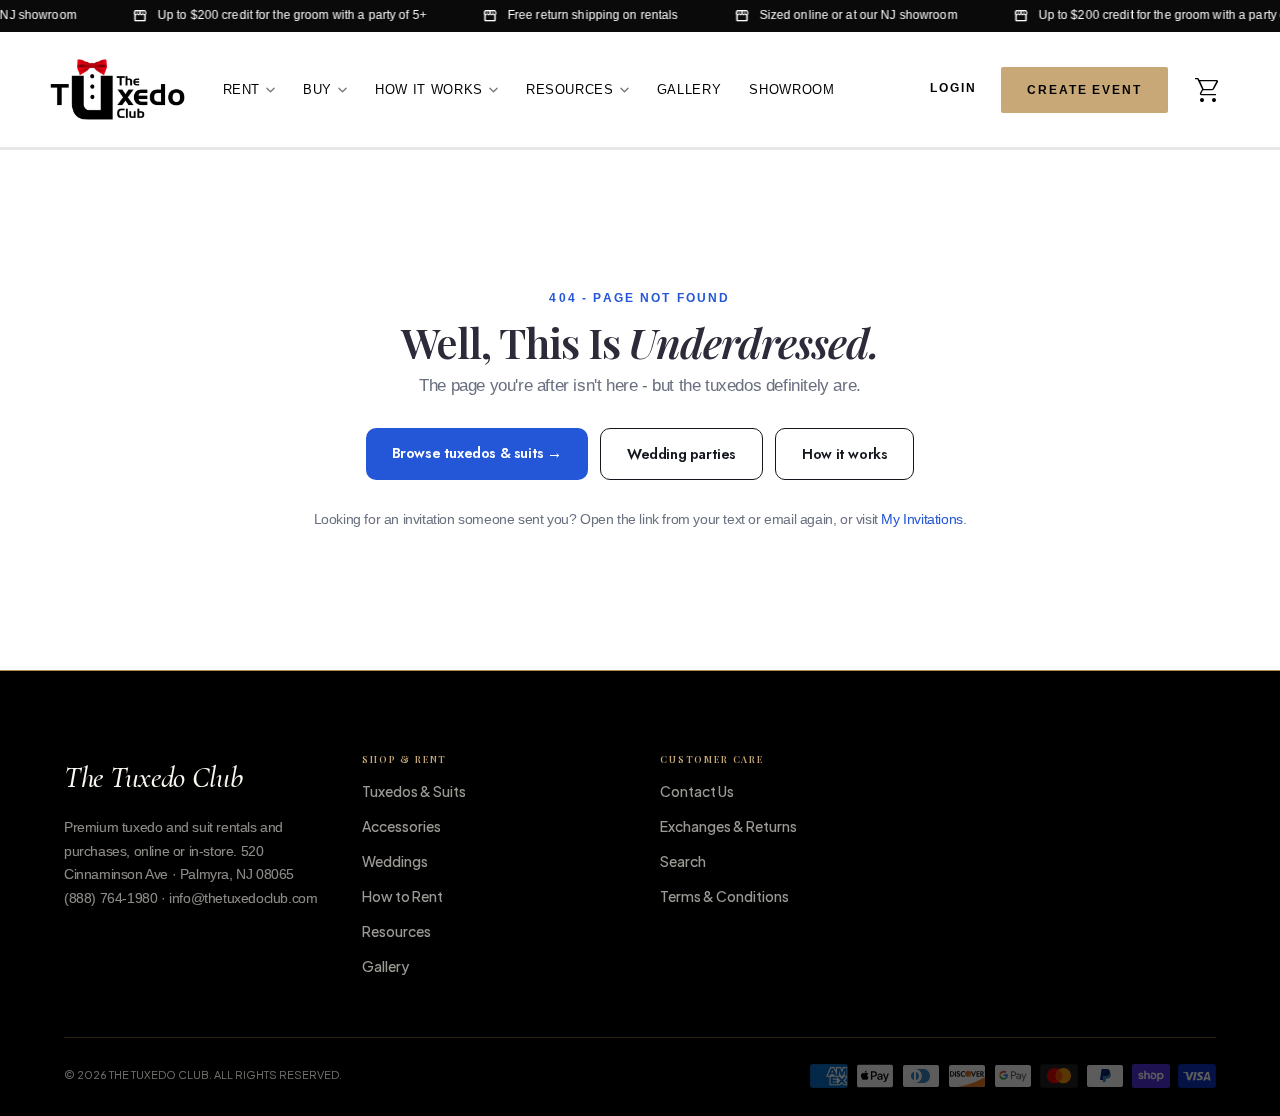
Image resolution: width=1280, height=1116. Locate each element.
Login (953, 88)
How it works (844, 453)
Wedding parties (681, 453)
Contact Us (697, 791)
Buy (317, 88)
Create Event (1084, 89)
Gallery (689, 88)
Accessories (401, 826)
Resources (570, 88)
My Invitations (921, 519)
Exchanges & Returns (728, 826)
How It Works (429, 88)
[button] (1208, 89)
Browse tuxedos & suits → (477, 452)
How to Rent (402, 896)
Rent (242, 88)
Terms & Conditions (724, 896)
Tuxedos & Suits (414, 791)
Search (683, 861)
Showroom (791, 88)
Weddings (395, 861)
